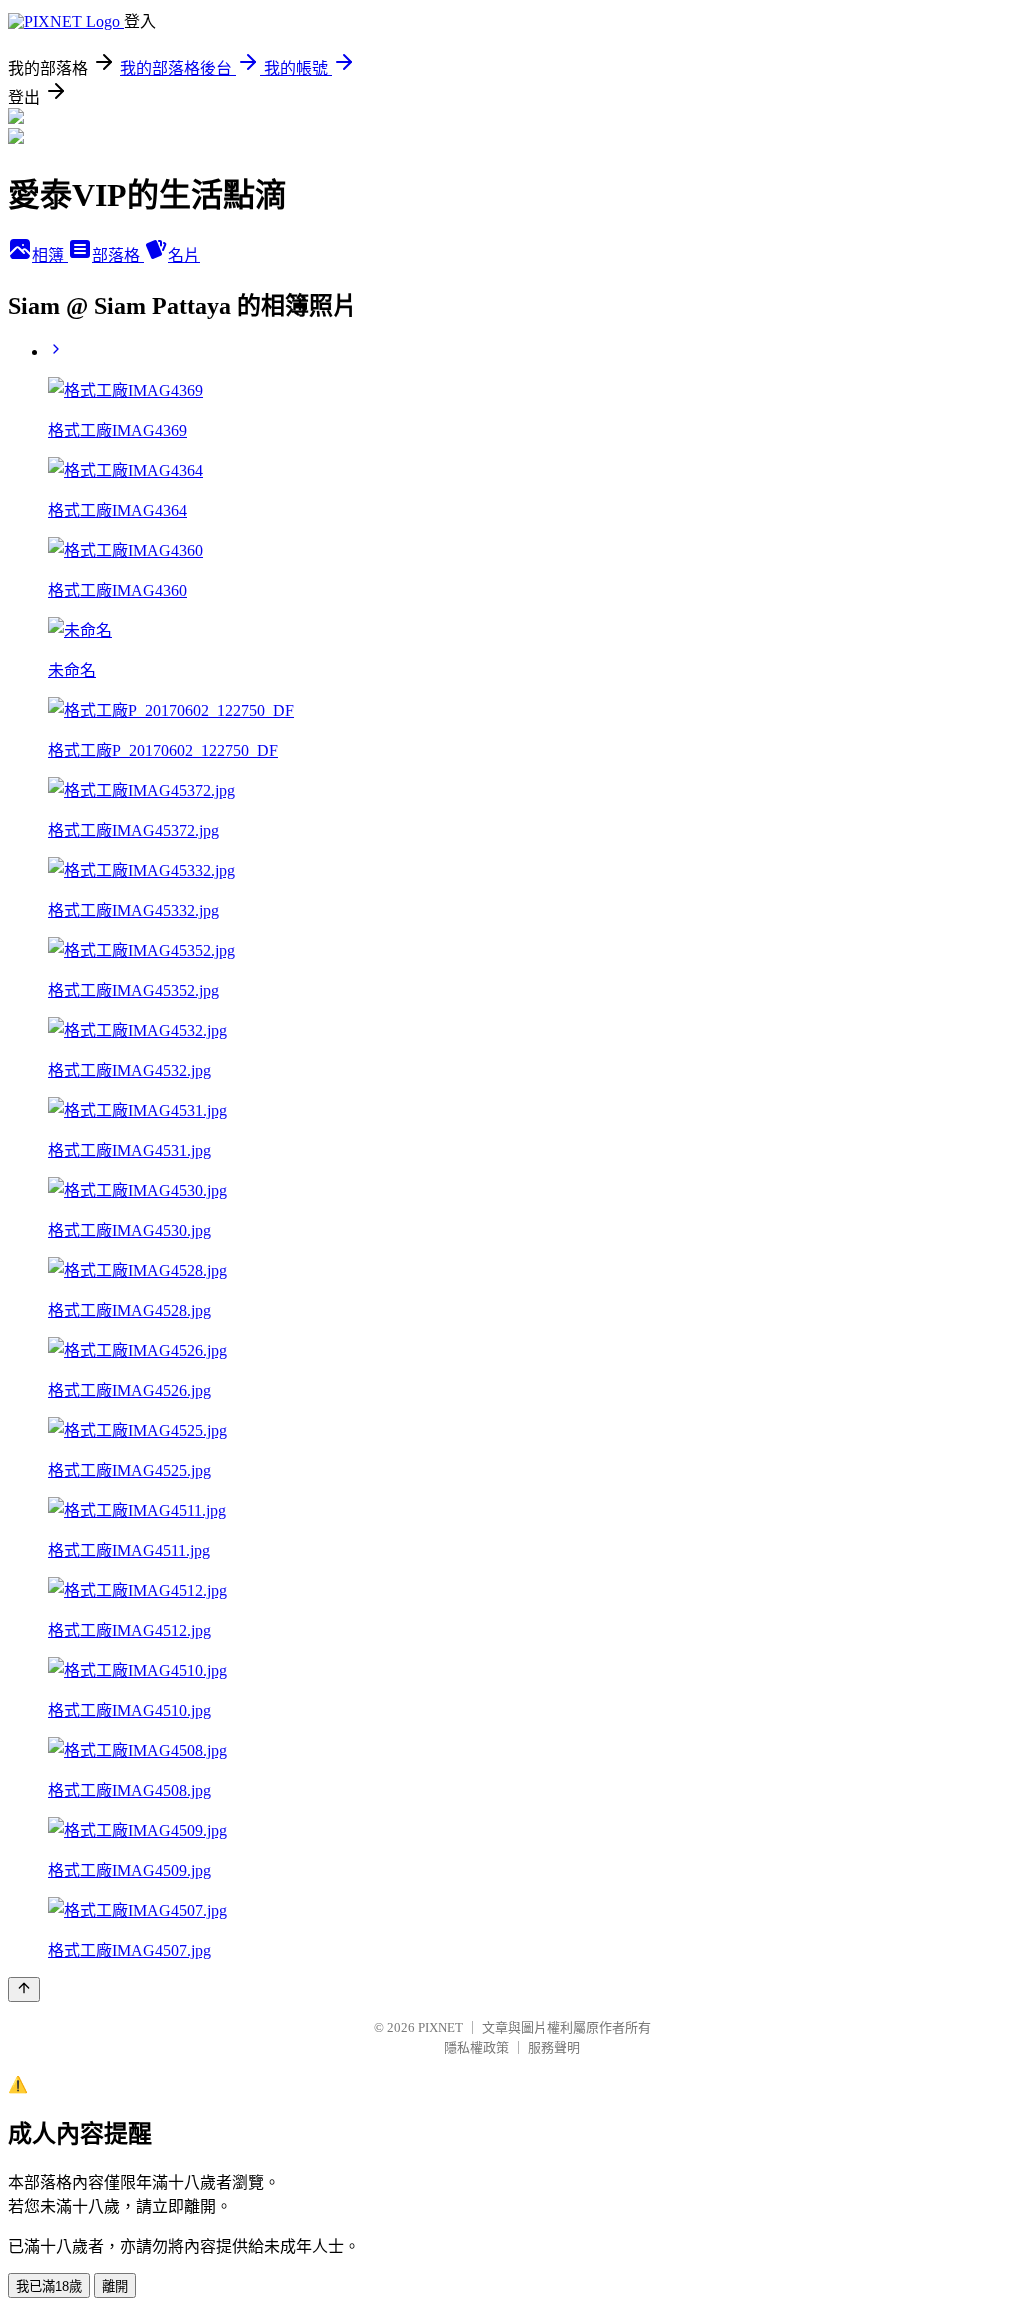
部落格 (118, 255)
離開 (115, 2286)
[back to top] (24, 1989)
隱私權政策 (476, 2047)
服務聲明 (554, 2047)
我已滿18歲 (49, 2286)
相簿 (50, 255)
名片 (184, 255)
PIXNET (440, 2027)
